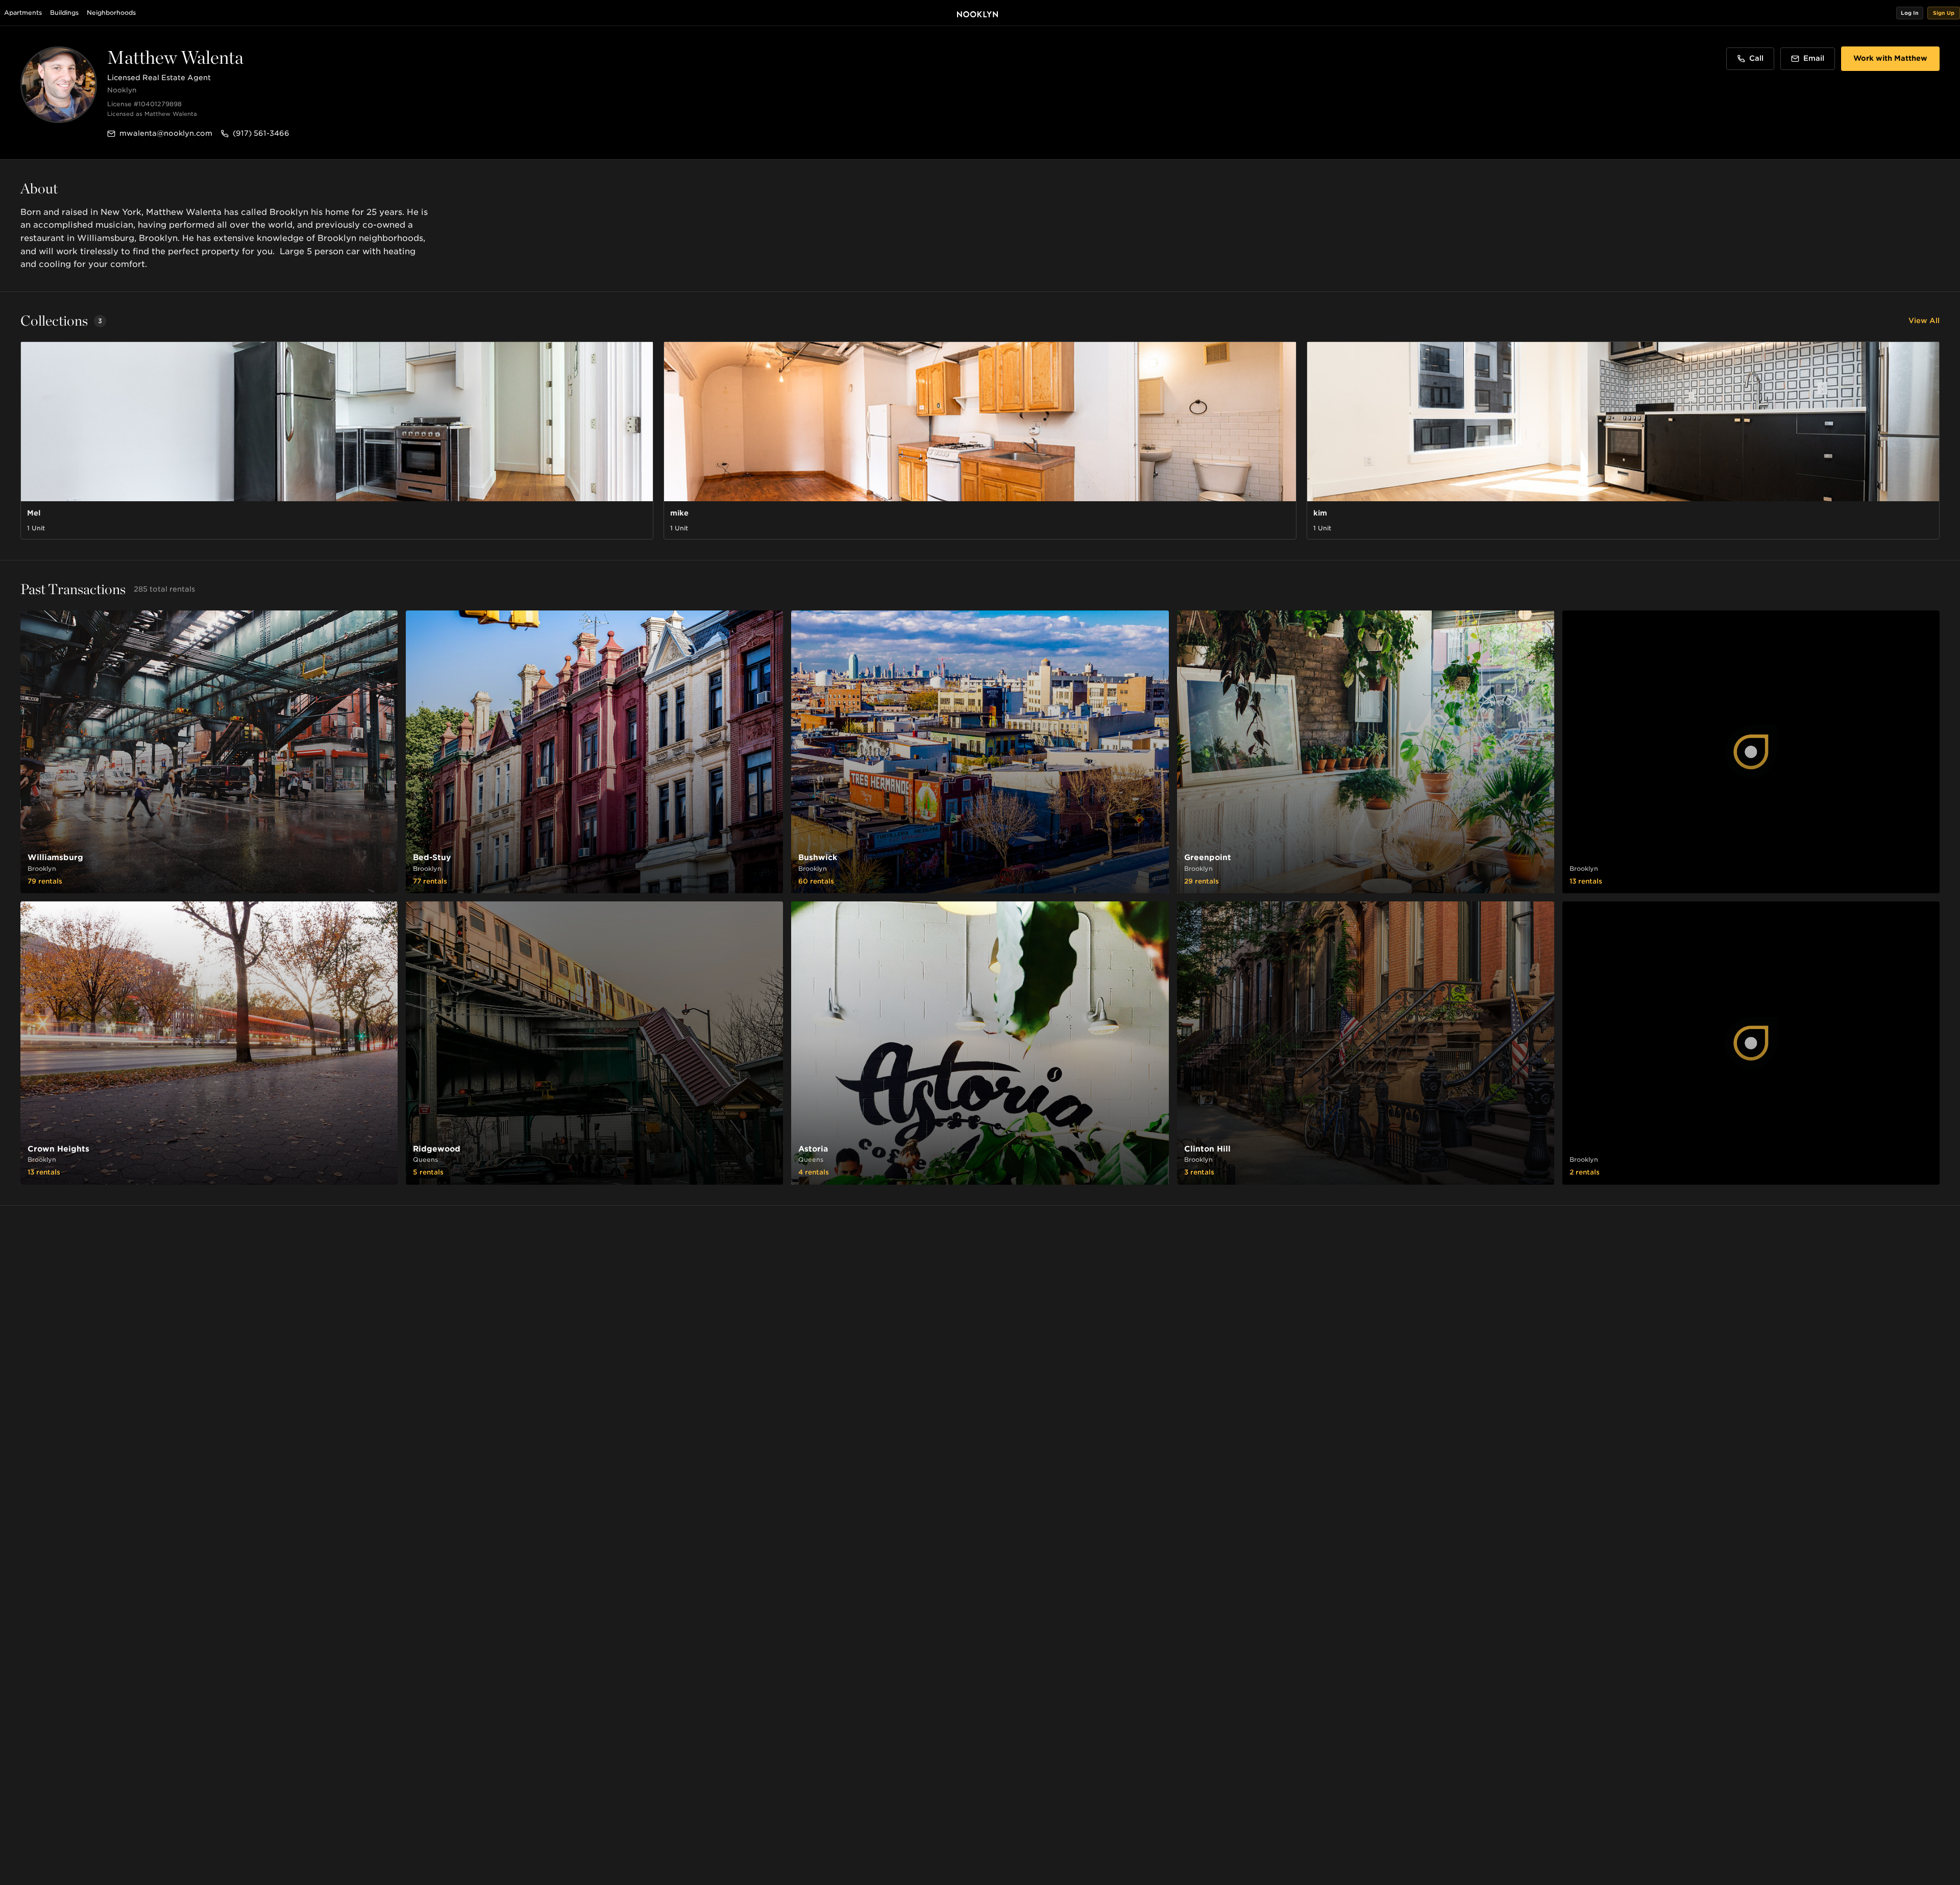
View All (1924, 321)
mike (679, 513)
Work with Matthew (1890, 58)
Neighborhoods (111, 13)
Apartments (23, 13)
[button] (1910, 13)
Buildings (64, 13)
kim (1320, 513)
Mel (34, 513)
